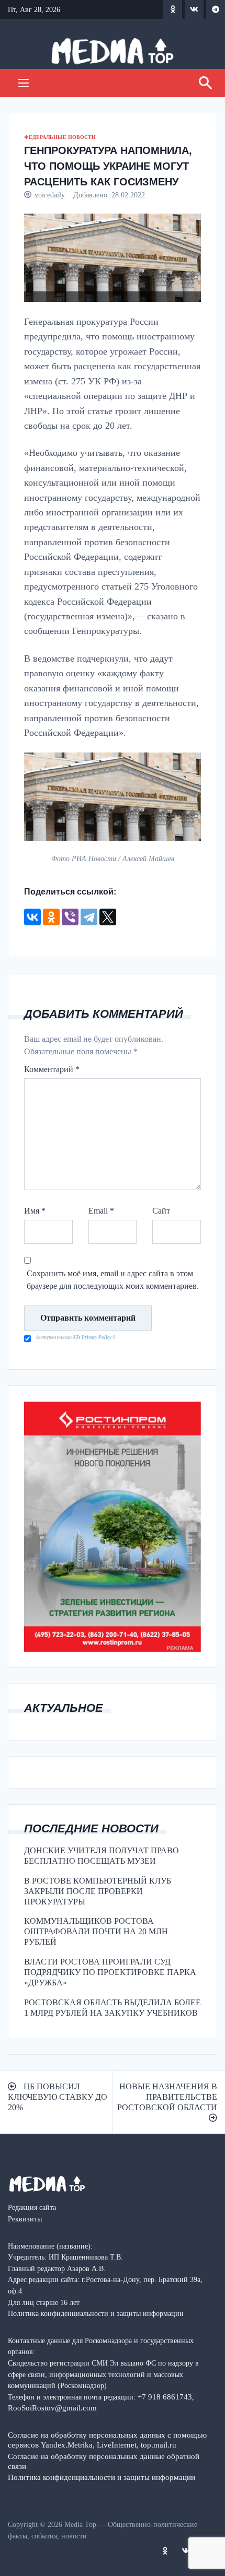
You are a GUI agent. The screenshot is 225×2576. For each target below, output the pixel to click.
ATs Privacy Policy (93, 1337)
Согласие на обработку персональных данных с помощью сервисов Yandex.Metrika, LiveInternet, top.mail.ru (107, 2440)
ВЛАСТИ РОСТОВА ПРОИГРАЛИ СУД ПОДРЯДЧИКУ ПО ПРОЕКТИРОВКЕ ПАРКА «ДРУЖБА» (110, 1972)
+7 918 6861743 (165, 2397)
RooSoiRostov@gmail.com (52, 2408)
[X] (108, 917)
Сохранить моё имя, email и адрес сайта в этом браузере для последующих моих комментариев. (113, 1280)
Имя (35, 1211)
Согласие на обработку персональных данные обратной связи (104, 2461)
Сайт (161, 1211)
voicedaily (50, 195)
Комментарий (52, 1069)
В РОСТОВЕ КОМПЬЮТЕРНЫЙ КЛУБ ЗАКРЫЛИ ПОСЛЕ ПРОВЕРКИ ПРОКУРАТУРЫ (98, 1891)
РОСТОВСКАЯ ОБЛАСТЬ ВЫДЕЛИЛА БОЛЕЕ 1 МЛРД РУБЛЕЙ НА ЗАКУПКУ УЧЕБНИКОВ (113, 2008)
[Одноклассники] (51, 917)
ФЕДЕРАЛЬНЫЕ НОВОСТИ (60, 137)
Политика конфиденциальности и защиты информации (102, 2477)
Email (101, 1211)
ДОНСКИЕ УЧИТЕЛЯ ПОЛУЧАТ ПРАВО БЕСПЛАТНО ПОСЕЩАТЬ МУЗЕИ (102, 1856)
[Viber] (70, 917)
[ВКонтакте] (32, 917)
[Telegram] (89, 917)
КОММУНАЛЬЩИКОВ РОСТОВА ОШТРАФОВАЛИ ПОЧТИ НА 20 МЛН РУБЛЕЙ (96, 1931)
